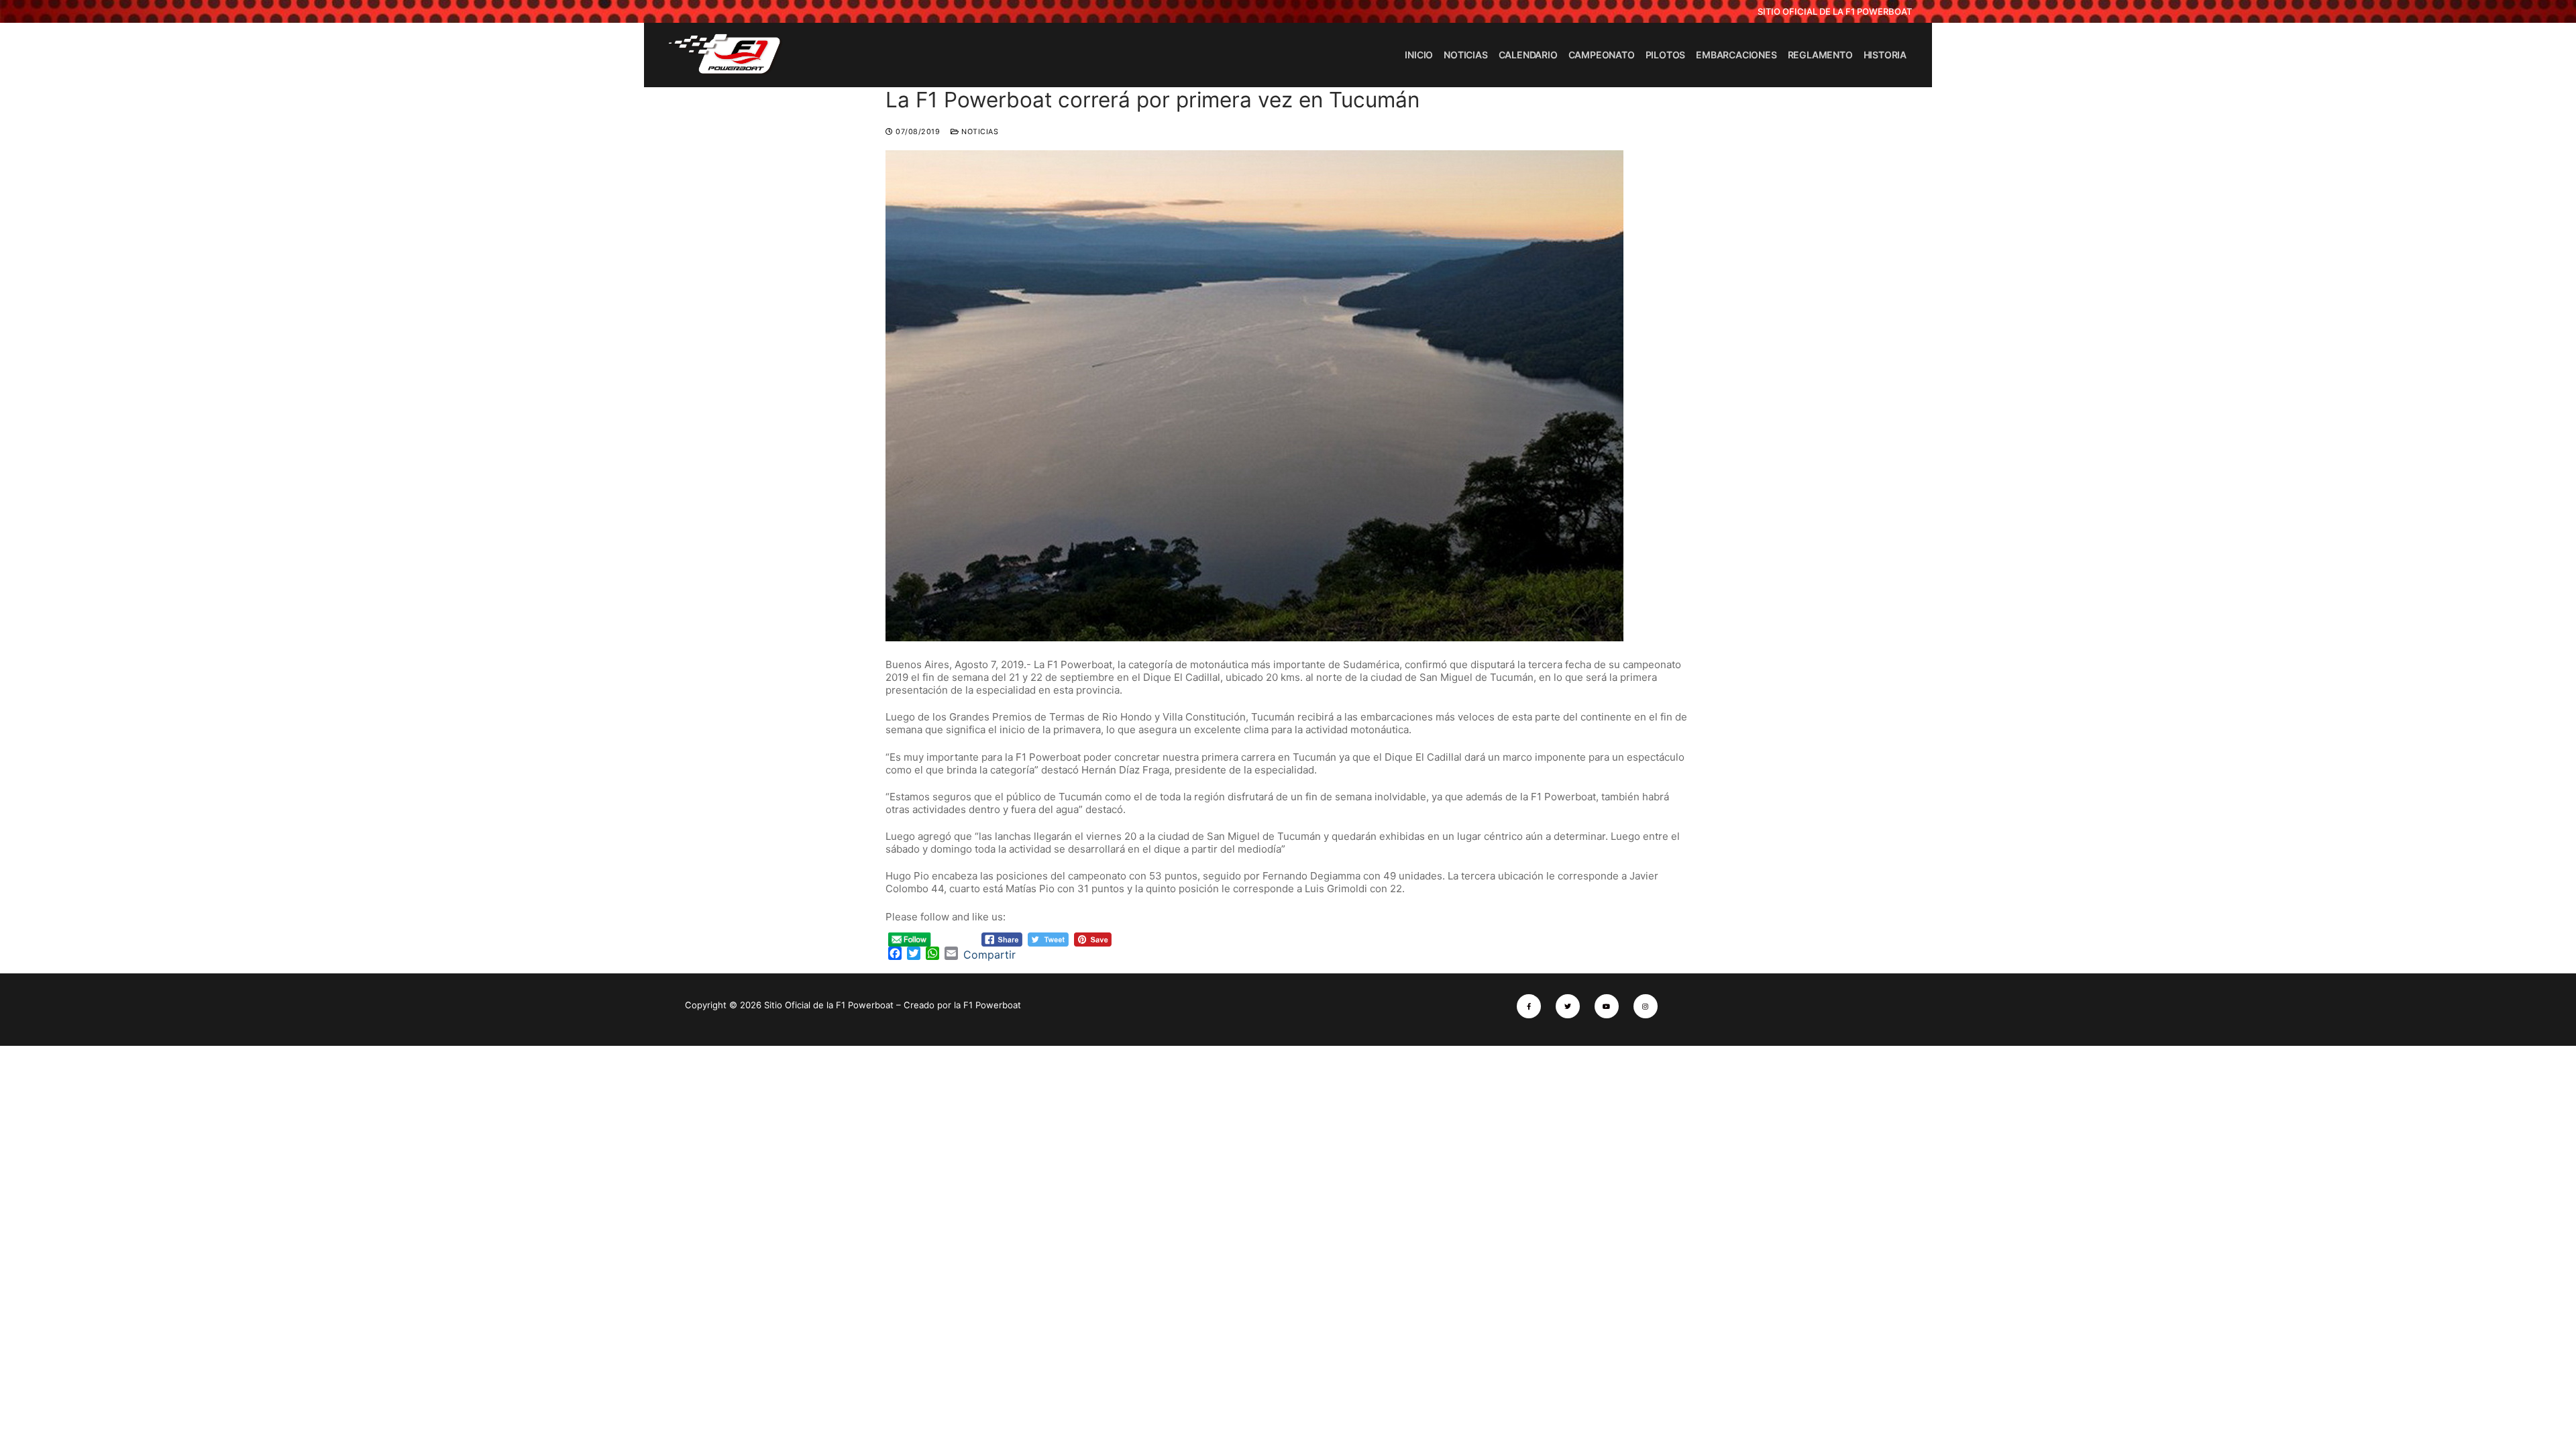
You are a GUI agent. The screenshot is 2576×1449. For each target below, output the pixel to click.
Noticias (979, 132)
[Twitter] (1568, 1006)
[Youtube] (1607, 1006)
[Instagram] (1646, 1006)
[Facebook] (1529, 1006)
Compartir (989, 955)
